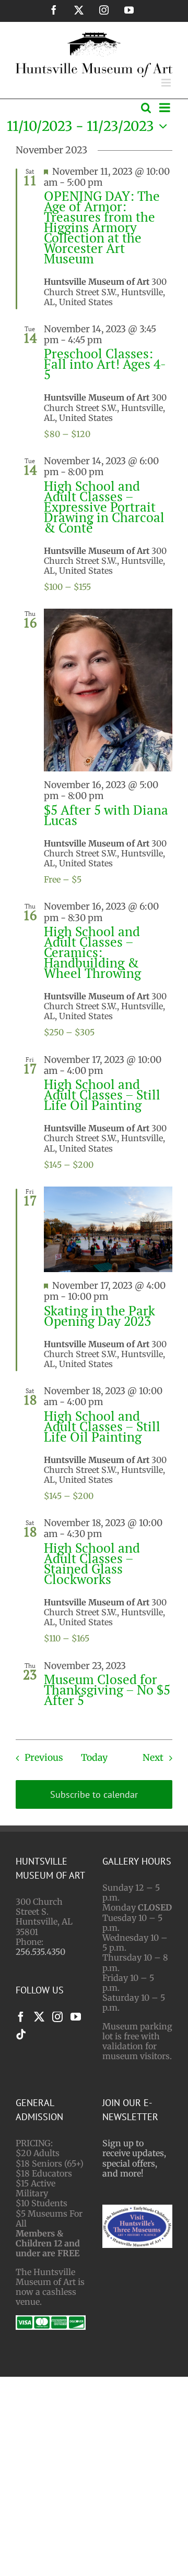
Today (94, 1758)
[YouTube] (76, 2017)
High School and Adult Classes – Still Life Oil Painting (102, 1095)
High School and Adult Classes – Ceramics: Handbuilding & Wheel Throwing (92, 952)
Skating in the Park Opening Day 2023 (99, 1316)
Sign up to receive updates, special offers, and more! (134, 2158)
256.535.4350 (40, 1952)
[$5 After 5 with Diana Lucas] (108, 690)
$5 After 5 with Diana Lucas (106, 815)
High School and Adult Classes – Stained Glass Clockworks (92, 1563)
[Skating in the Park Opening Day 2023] (108, 1229)
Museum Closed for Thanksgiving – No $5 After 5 (107, 1690)
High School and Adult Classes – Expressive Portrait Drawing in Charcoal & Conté (104, 507)
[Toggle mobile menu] (167, 83)
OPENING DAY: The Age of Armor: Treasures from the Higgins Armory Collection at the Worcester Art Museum (102, 227)
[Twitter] (39, 2017)
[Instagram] (57, 2017)
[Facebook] (21, 2017)
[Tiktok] (21, 2035)
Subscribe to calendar (94, 1794)
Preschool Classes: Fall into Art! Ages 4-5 (105, 364)
